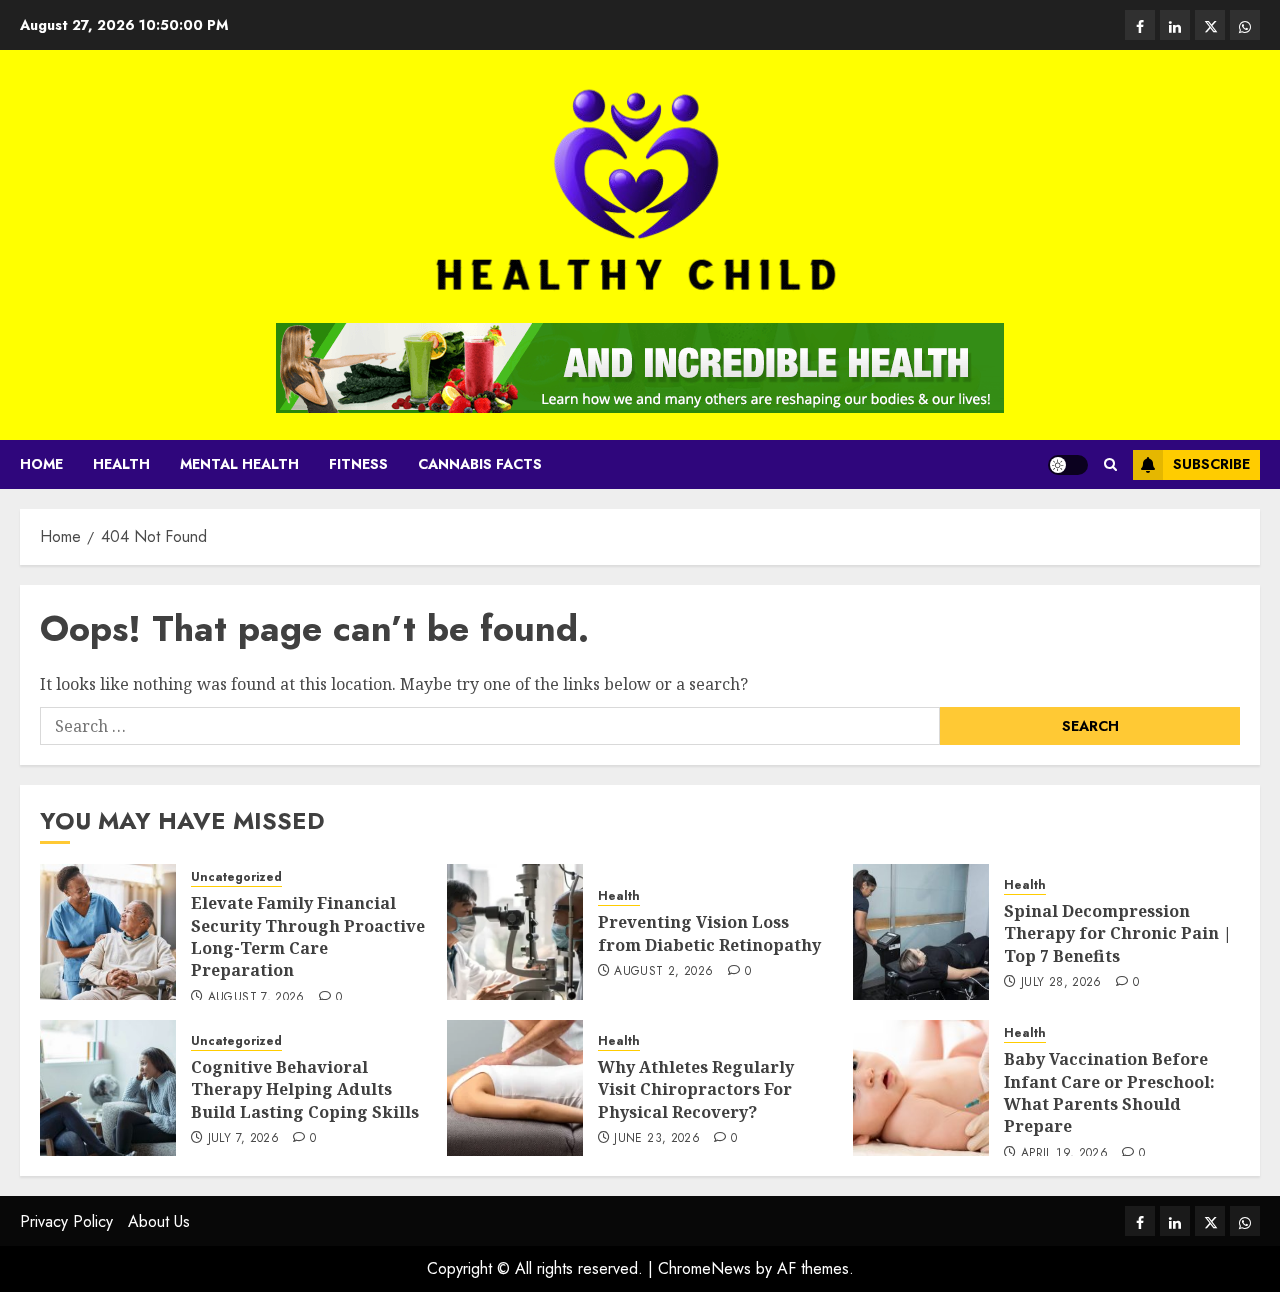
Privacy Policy (66, 1221)
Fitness (358, 464)
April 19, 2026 (1064, 1154)
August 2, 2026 (663, 972)
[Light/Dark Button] (1068, 465)
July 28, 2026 (1061, 983)
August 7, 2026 (256, 998)
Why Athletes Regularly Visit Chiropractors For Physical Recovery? (696, 1089)
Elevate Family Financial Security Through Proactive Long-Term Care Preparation (308, 936)
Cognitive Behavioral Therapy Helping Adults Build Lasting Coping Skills (305, 1089)
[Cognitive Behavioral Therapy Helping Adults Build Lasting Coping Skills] (108, 1088)
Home (41, 464)
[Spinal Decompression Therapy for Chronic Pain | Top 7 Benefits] (921, 932)
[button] (1110, 464)
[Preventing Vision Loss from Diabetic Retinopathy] (515, 932)
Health (121, 464)
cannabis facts (480, 464)
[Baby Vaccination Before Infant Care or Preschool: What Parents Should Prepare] (921, 1088)
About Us (159, 1221)
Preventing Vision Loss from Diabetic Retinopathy (709, 933)
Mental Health (239, 464)
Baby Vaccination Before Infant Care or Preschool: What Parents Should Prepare (1109, 1092)
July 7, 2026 (243, 1139)
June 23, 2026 (657, 1139)
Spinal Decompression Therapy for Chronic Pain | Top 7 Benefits (1118, 933)
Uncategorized (236, 877)
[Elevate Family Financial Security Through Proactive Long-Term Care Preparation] (108, 932)
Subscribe (1211, 464)
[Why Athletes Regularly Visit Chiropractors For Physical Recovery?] (515, 1088)
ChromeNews (704, 1268)
